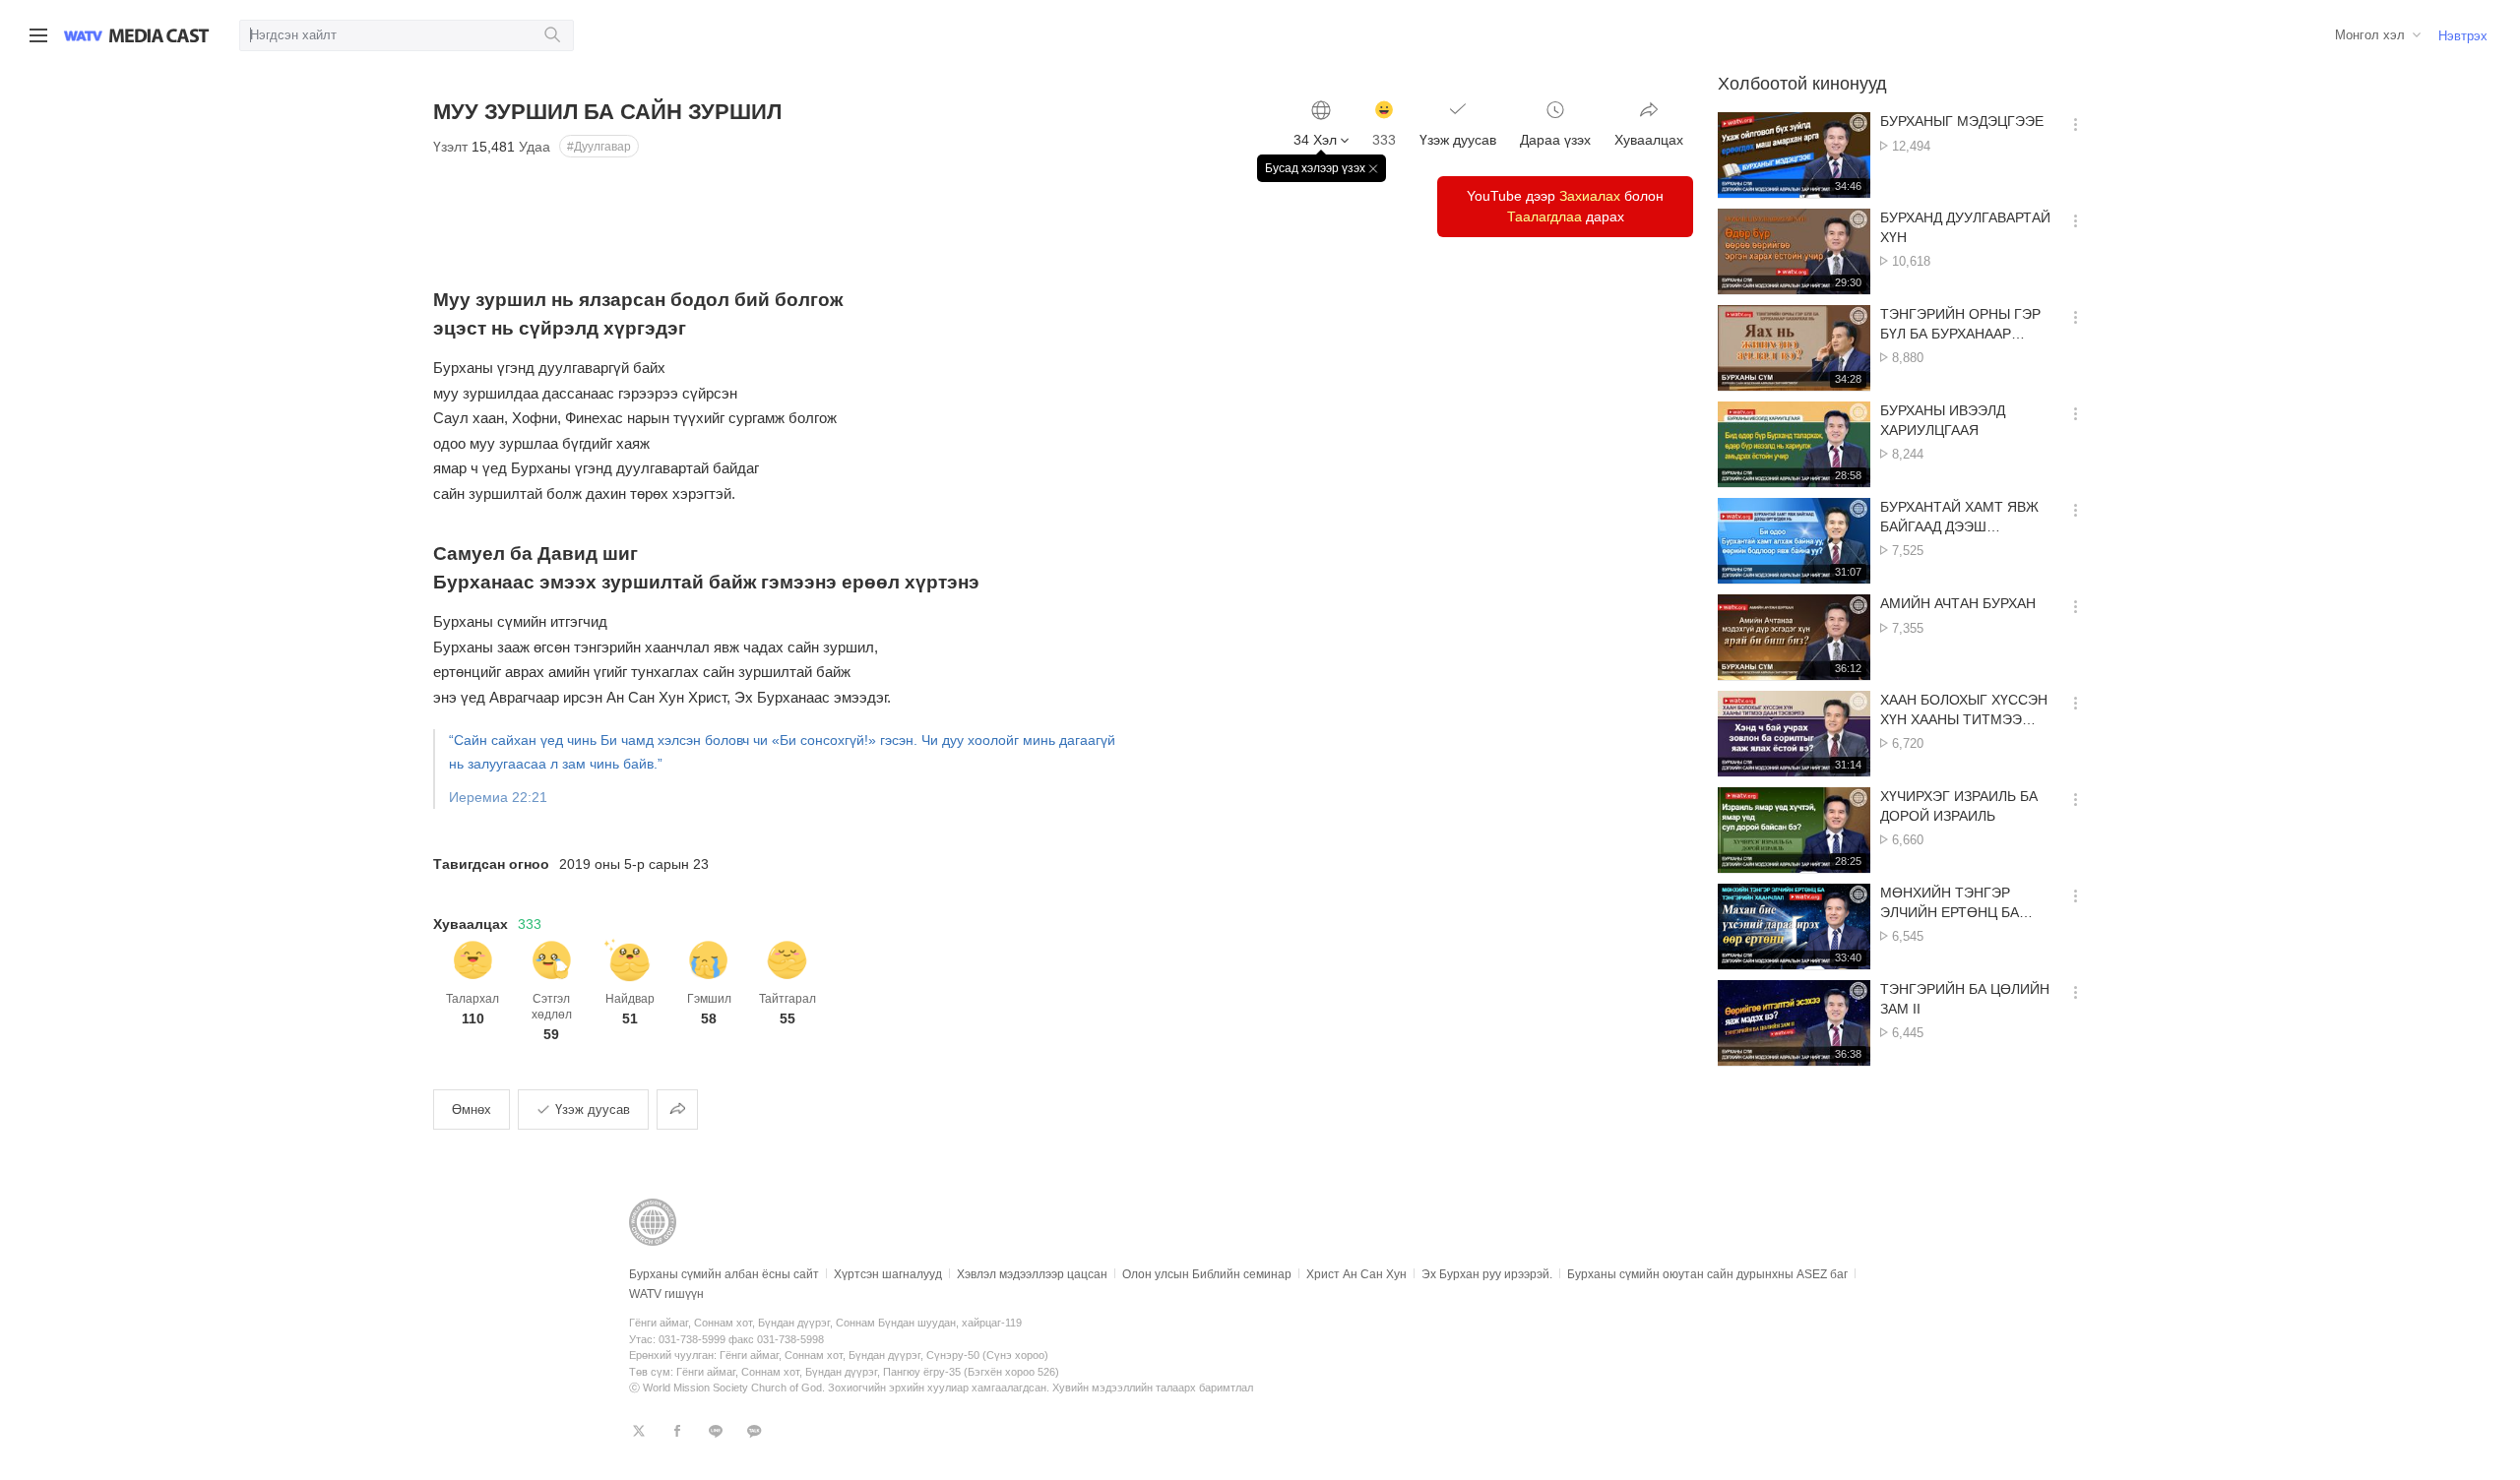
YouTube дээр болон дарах (1565, 206)
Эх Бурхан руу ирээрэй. (1487, 1274)
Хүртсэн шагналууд (888, 1274)
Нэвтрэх (2463, 36)
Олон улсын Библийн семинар (1207, 1274)
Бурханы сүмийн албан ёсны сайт (724, 1274)
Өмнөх (472, 1110)
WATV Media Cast (159, 35)
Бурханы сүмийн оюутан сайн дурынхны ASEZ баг (1707, 1274)
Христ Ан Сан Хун (1356, 1274)
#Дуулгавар (599, 147)
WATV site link (83, 35)
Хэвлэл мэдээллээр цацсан (1032, 1274)
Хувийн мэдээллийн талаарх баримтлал (1153, 1387)
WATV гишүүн (666, 1294)
